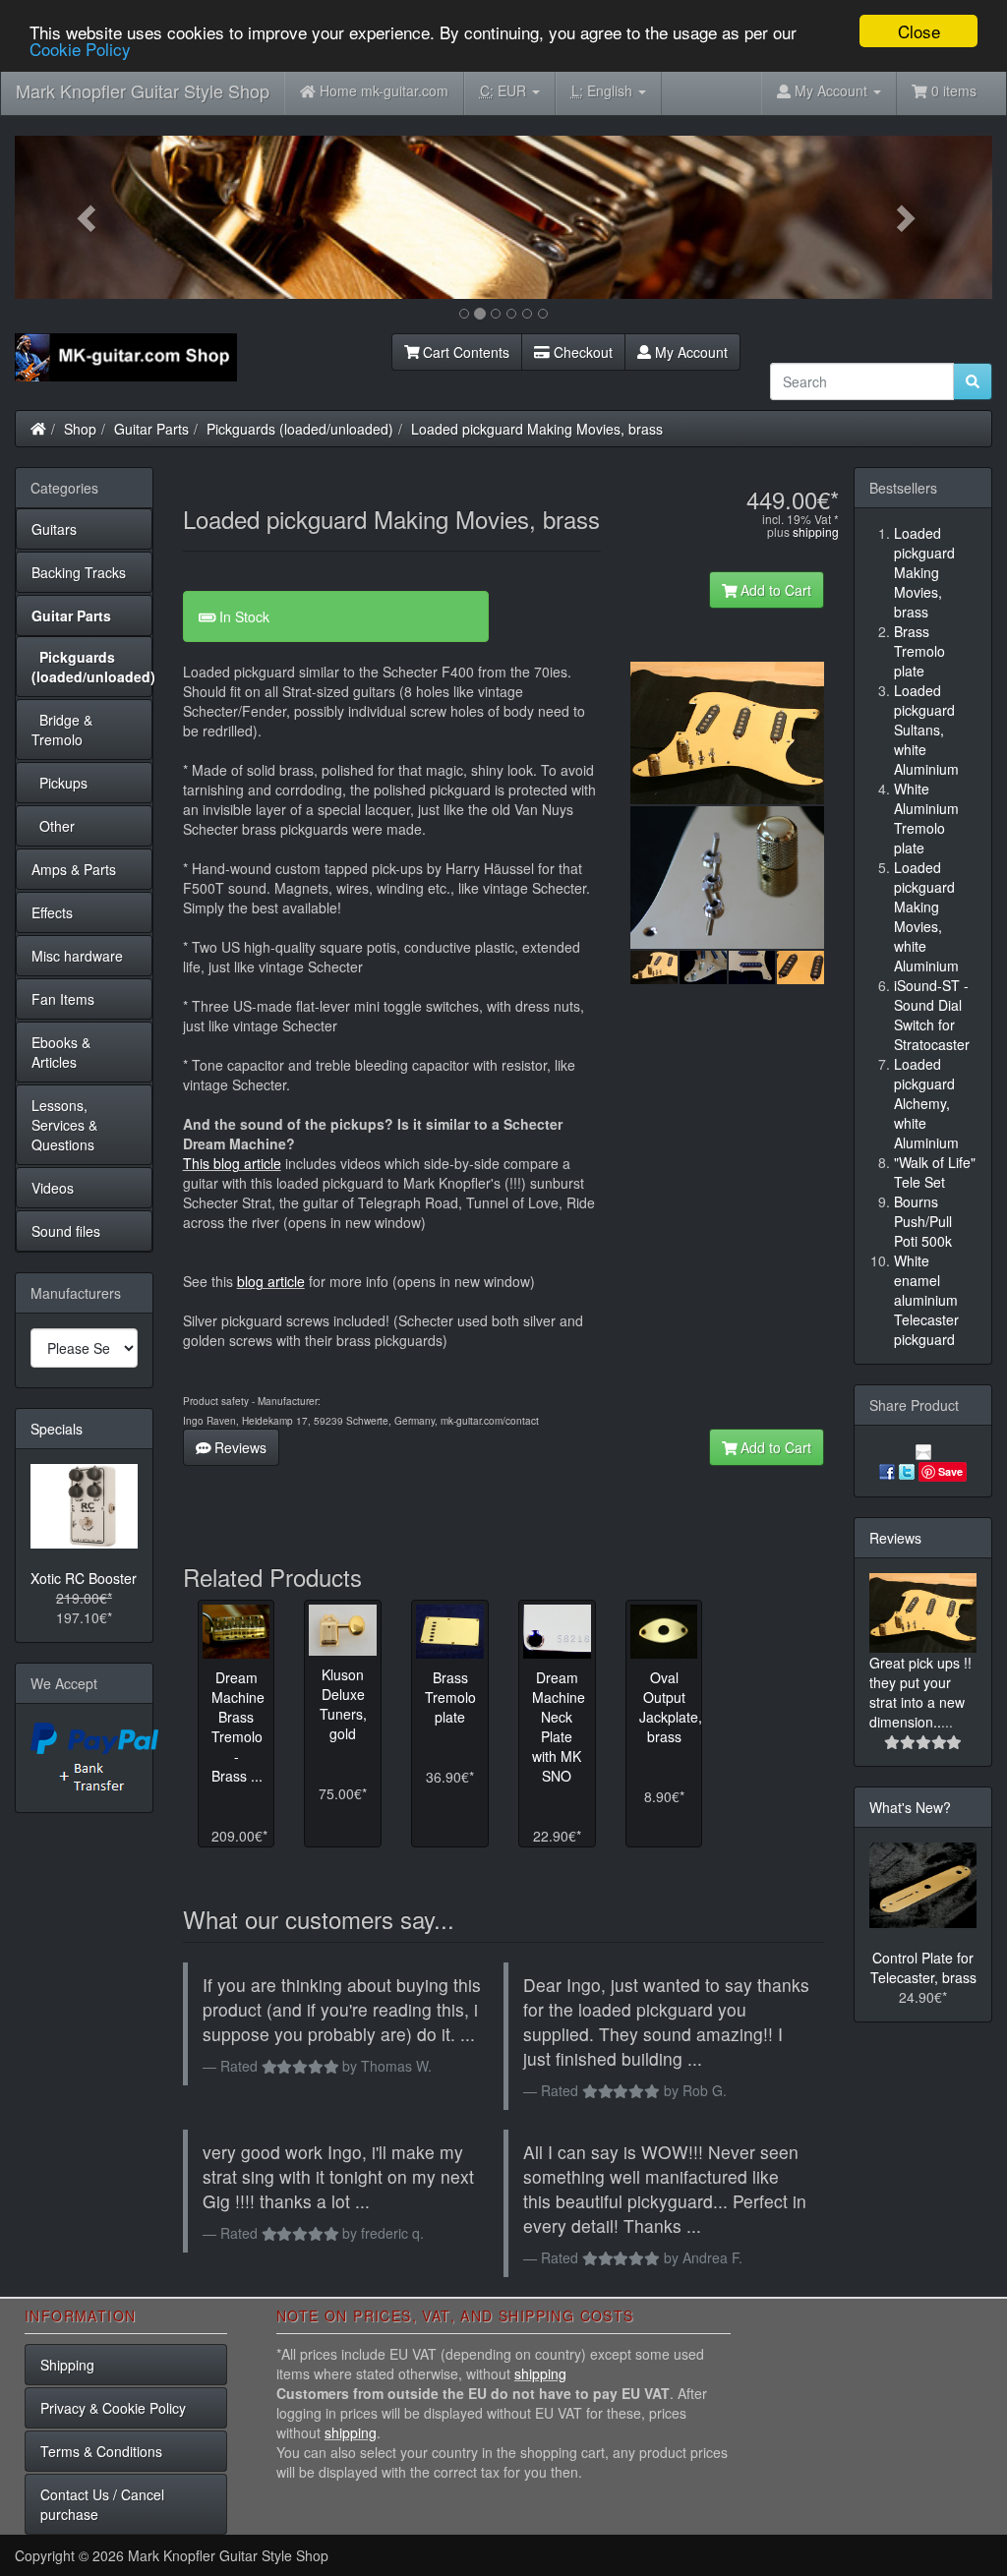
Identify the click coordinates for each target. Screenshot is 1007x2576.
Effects (52, 912)
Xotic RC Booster (84, 1578)
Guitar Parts (151, 429)
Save (950, 1471)
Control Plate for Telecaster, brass (923, 1967)
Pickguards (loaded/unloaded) (300, 429)
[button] (88, 217)
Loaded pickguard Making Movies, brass (537, 429)
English (604, 90)
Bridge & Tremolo (62, 730)
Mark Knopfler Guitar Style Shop (143, 90)
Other (53, 826)
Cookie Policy (80, 49)
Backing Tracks (79, 572)
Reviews (238, 1447)
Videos (53, 1188)
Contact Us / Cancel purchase (102, 2504)
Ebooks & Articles (61, 1052)
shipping (816, 531)
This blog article (232, 1163)
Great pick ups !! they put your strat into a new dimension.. (920, 1692)
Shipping (67, 2365)
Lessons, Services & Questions (64, 1125)
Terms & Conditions (101, 2451)
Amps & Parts (74, 869)
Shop (80, 429)
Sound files (66, 1231)
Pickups (59, 783)
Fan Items (63, 999)
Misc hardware (77, 956)
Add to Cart (774, 590)
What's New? (910, 1807)
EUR (505, 90)
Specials (57, 1429)
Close (919, 31)
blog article (271, 1281)
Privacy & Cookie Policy (113, 2408)
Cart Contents (464, 352)
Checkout (581, 352)
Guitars (54, 529)
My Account (689, 352)
